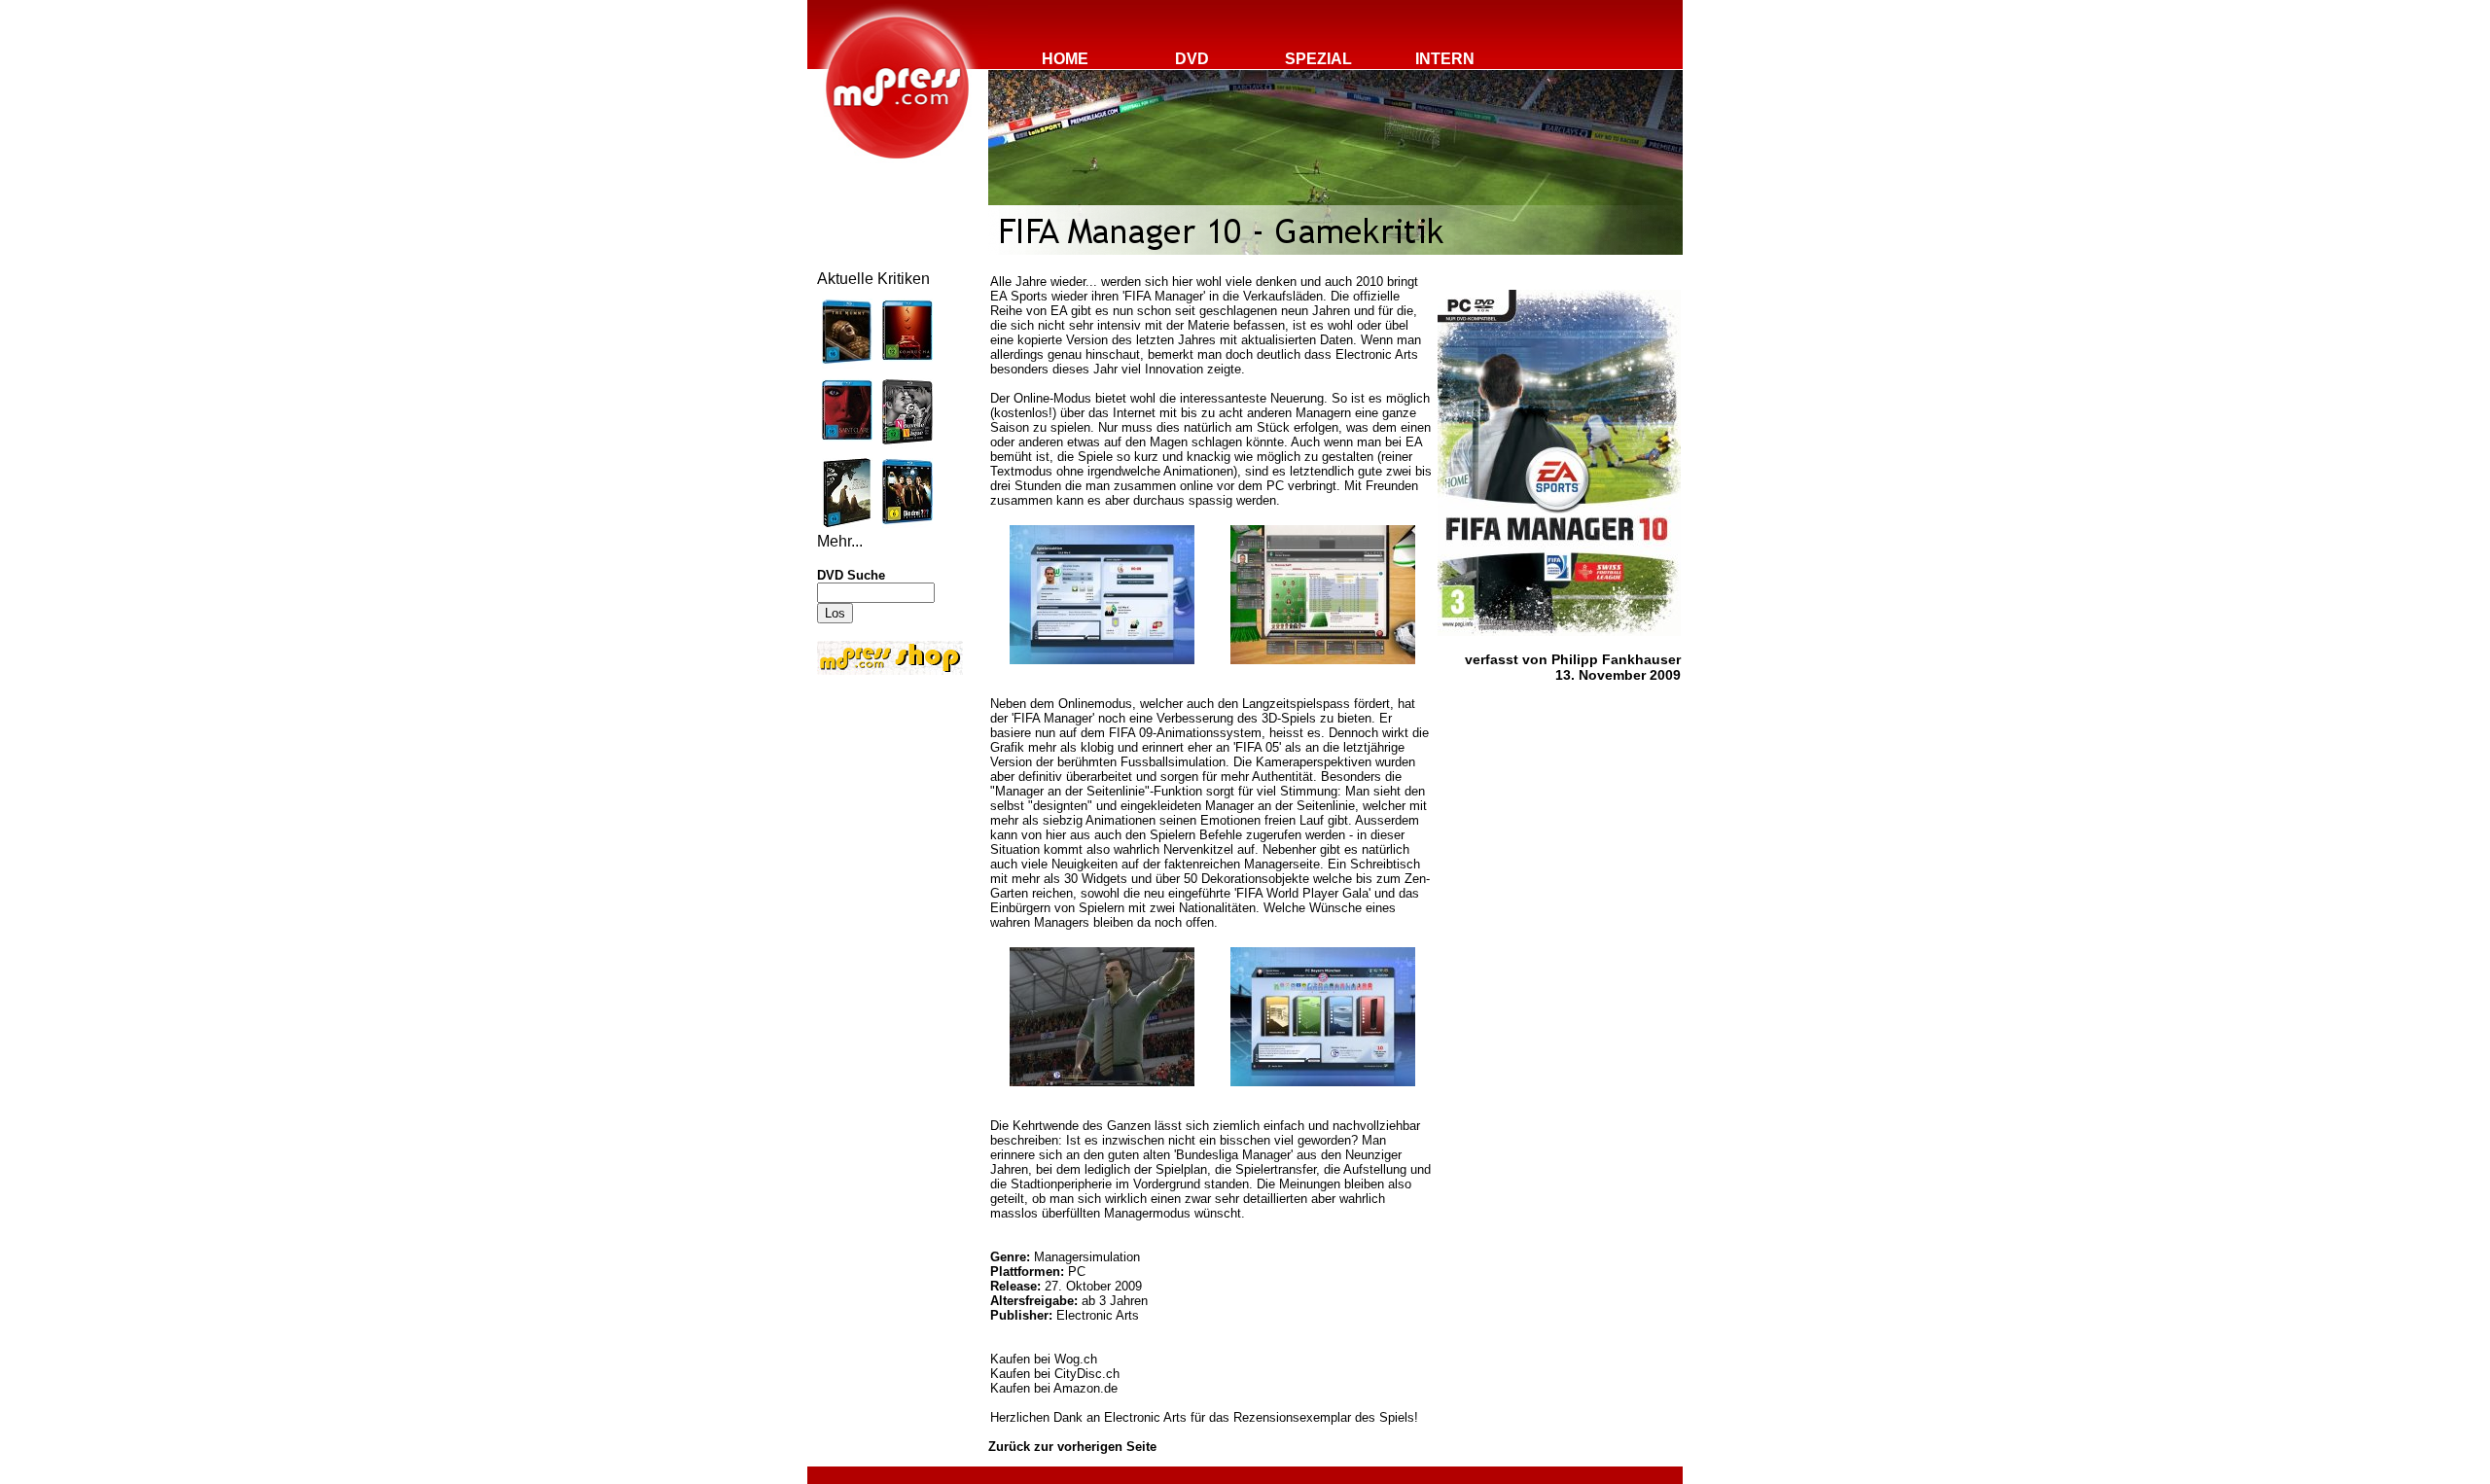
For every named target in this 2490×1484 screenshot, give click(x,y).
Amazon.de (1085, 1388)
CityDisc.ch (1087, 1374)
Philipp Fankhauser (1616, 659)
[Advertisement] (875, 809)
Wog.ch (1076, 1359)
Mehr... (840, 541)
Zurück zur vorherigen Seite (1072, 1447)
